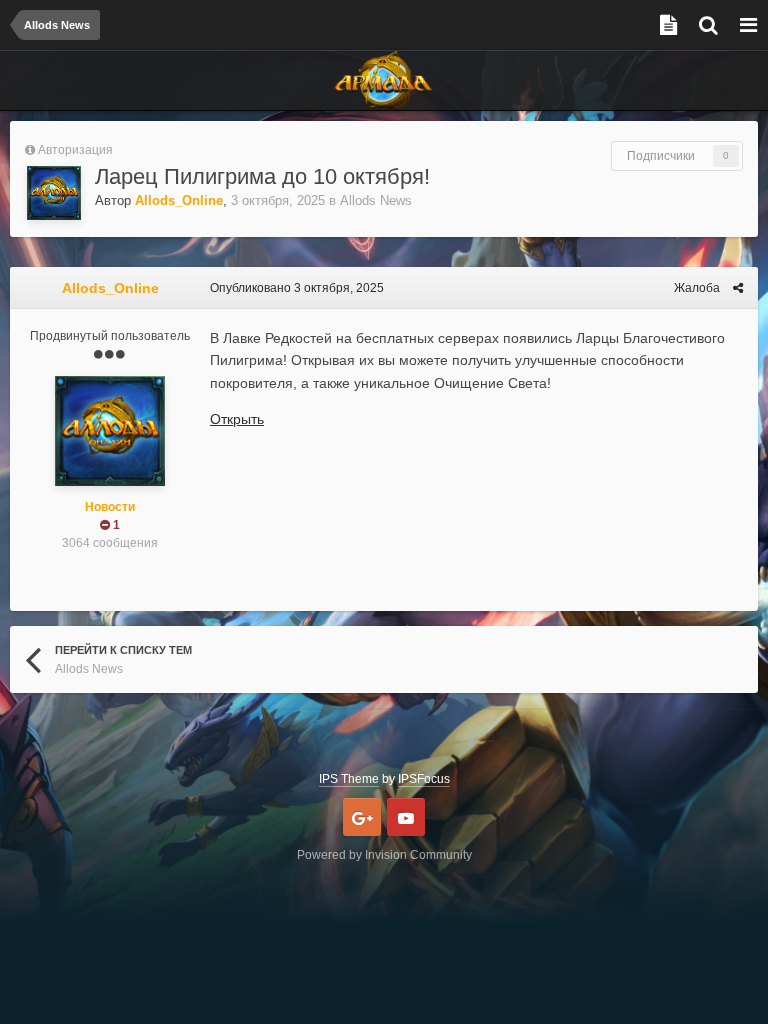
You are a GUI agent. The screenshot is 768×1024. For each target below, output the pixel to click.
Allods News (376, 200)
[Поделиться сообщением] (738, 288)
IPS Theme (349, 779)
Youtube (406, 817)
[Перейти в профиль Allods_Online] (54, 193)
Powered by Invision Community (384, 855)
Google (362, 817)
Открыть (237, 419)
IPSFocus (424, 779)
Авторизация (75, 150)
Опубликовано (297, 288)
